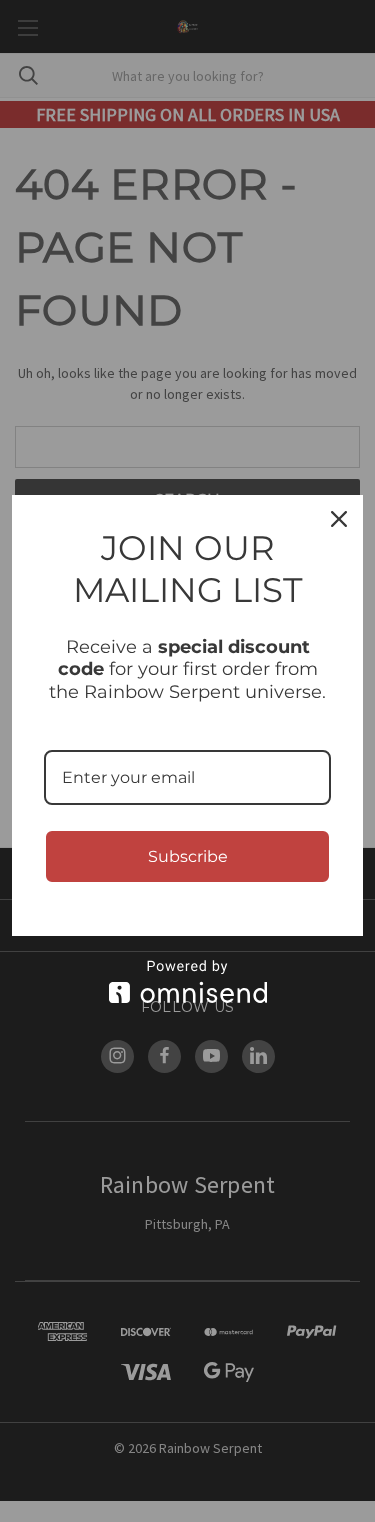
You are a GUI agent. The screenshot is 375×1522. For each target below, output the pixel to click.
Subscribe (188, 856)
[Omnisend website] (187, 981)
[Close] (339, 519)
